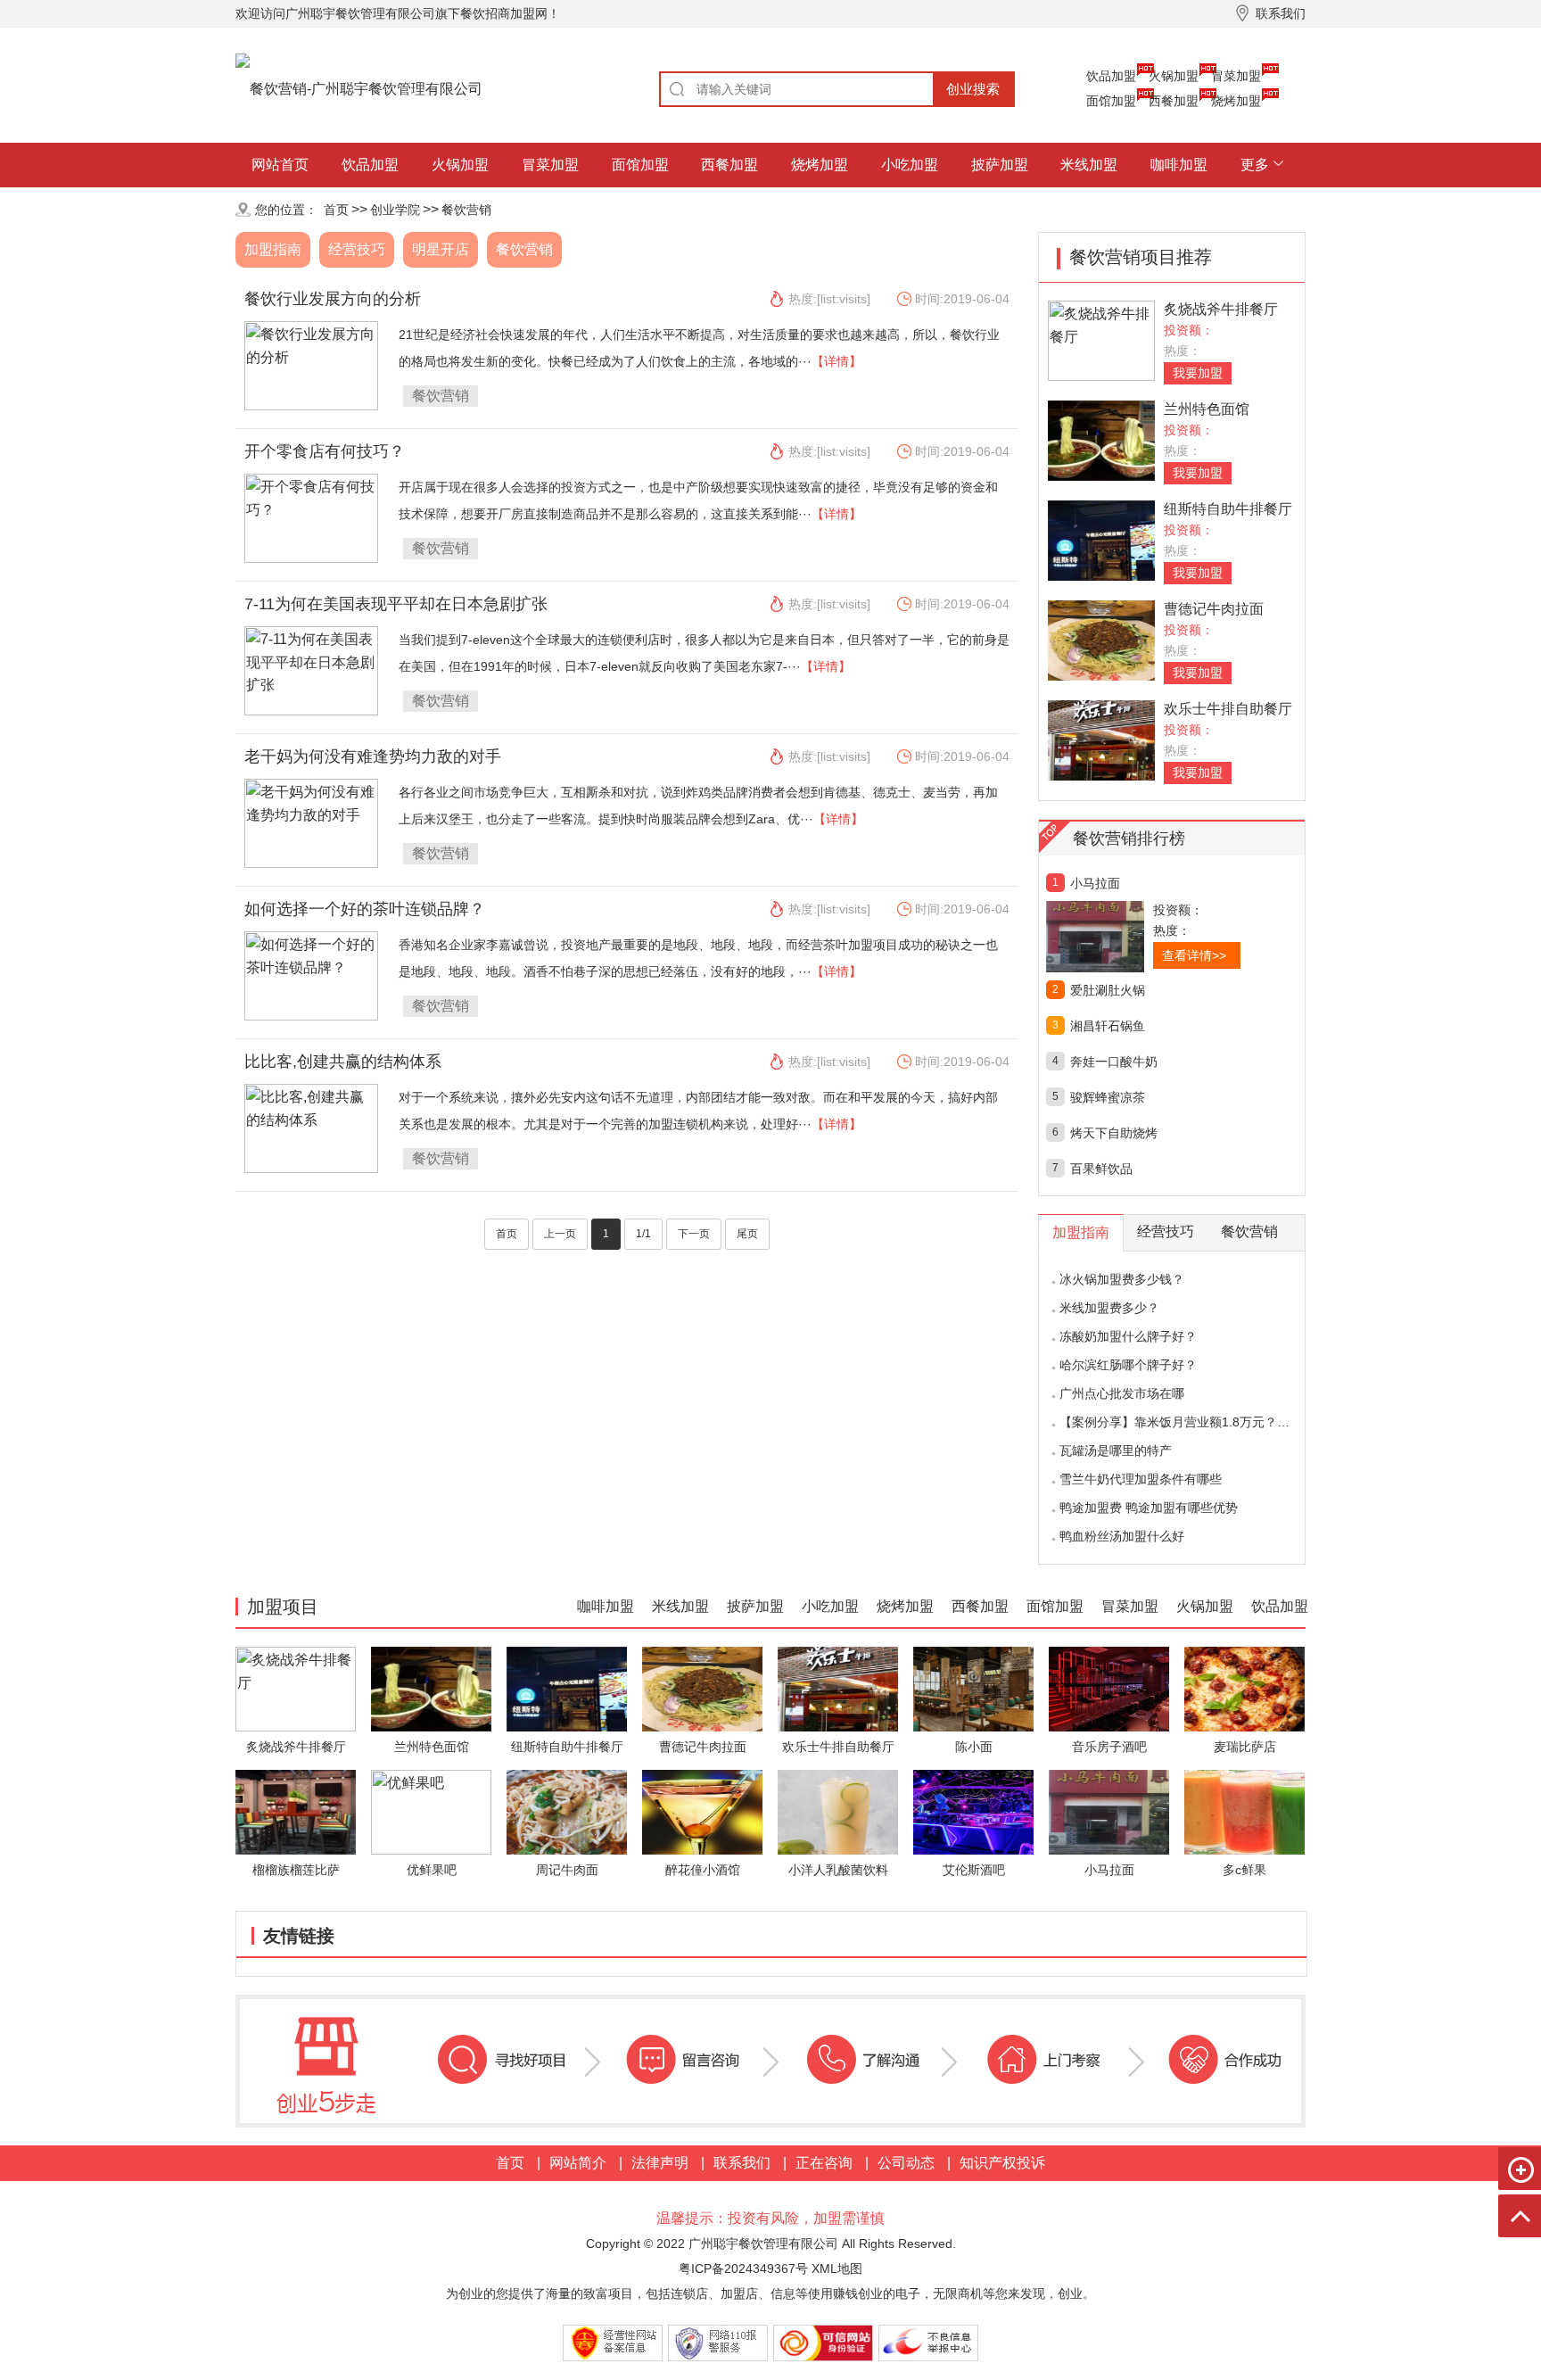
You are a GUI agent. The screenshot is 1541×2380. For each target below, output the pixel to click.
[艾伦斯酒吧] (973, 1811)
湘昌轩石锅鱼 (1108, 1026)
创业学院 (395, 210)
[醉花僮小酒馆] (702, 1811)
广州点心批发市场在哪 (1122, 1393)
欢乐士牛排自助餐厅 (1228, 709)
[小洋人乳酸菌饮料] (838, 1811)
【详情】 (836, 361)
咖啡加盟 (1179, 165)
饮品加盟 (1111, 76)
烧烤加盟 (1236, 101)
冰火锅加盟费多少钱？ (1122, 1279)
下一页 (694, 1234)
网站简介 (578, 2163)
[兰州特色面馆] (1101, 439)
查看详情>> (1194, 955)
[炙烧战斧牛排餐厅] (1101, 339)
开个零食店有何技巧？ (325, 451)
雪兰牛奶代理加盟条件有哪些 (1141, 1479)
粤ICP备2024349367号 (743, 2268)
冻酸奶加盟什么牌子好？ (1128, 1336)
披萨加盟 (1000, 165)
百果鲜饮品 (1101, 1169)
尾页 (747, 1234)
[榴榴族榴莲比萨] (296, 1811)
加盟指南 (273, 249)
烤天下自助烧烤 (1114, 1133)
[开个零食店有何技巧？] (311, 517)
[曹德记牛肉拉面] (1101, 639)
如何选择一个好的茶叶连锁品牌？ (365, 909)
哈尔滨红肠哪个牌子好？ (1128, 1365)
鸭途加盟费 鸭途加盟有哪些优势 (1149, 1508)
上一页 (560, 1234)
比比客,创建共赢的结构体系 (343, 1062)
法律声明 (660, 2163)
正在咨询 (824, 2163)
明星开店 (441, 249)
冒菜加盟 (1236, 76)
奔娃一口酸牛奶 (1114, 1062)
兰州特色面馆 (1207, 409)
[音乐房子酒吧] (1109, 1688)
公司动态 (906, 2163)
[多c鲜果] (1244, 1811)
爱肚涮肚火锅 (1108, 990)
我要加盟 (1198, 373)
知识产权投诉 (1002, 2163)
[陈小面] (973, 1688)
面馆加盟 (1111, 101)
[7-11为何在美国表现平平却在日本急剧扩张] (311, 669)
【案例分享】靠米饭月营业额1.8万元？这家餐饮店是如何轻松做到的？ (1256, 1422)
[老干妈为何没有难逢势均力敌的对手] (311, 822)
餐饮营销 (466, 210)
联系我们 (742, 2163)
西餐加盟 (1174, 101)
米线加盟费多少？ (1109, 1308)
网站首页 (280, 165)
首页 (336, 210)
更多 (1255, 165)
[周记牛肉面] (567, 1811)
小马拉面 (1095, 883)
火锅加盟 (1174, 76)
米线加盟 (1089, 165)
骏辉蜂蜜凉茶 (1108, 1097)
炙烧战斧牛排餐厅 (1221, 309)
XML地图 (837, 2268)
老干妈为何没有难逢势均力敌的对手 (373, 756)
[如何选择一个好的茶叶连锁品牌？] (311, 975)
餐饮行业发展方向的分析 (333, 299)
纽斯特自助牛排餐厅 (1228, 509)
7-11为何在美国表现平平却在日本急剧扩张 (396, 604)
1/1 (643, 1234)
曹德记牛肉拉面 (1214, 609)
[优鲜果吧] (431, 1811)
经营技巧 (357, 249)
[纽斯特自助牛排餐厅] (1101, 539)
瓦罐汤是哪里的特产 (1116, 1450)
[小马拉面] (1134, 937)
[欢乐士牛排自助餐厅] (1101, 739)
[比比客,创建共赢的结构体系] (311, 1127)
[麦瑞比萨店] (1244, 1688)
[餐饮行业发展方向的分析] (311, 364)
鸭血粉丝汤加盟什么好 (1122, 1536)
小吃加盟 (910, 165)
